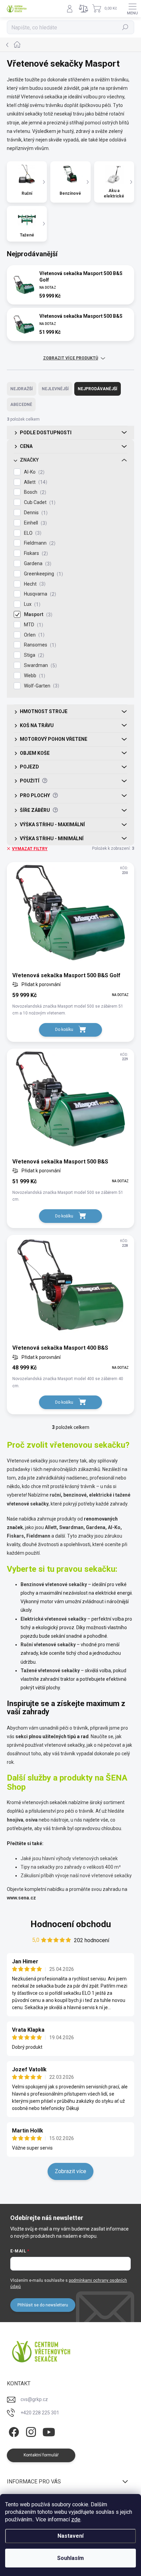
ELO (32, 533)
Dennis (35, 513)
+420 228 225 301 (40, 2413)
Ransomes (39, 645)
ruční (55, 1495)
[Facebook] (13, 2431)
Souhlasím (70, 2558)
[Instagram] (30, 2431)
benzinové (75, 1495)
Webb (34, 676)
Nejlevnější (55, 389)
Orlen (33, 635)
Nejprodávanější (98, 389)
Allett (35, 482)
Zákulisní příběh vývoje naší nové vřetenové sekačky (76, 1876)
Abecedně (21, 405)
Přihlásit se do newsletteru (43, 2305)
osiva (31, 1820)
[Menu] (132, 9)
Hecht (34, 584)
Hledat (125, 27)
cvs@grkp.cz (34, 2399)
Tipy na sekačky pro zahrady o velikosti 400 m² (71, 1867)
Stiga (33, 655)
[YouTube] (49, 2431)
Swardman (40, 665)
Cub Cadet (39, 502)
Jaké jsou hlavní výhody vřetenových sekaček (69, 1858)
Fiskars (35, 553)
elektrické (100, 1495)
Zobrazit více (70, 2171)
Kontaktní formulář (41, 2455)
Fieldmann (39, 543)
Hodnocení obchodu (71, 1924)
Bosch (34, 492)
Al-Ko (33, 472)
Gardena (37, 564)
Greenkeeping (43, 574)
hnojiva (15, 1820)
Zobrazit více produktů (71, 358)
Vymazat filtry (30, 849)
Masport (37, 615)
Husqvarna (39, 594)
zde (76, 2519)
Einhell (35, 523)
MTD (33, 625)
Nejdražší (22, 389)
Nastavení (70, 2536)
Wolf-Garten (41, 686)
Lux (31, 604)
